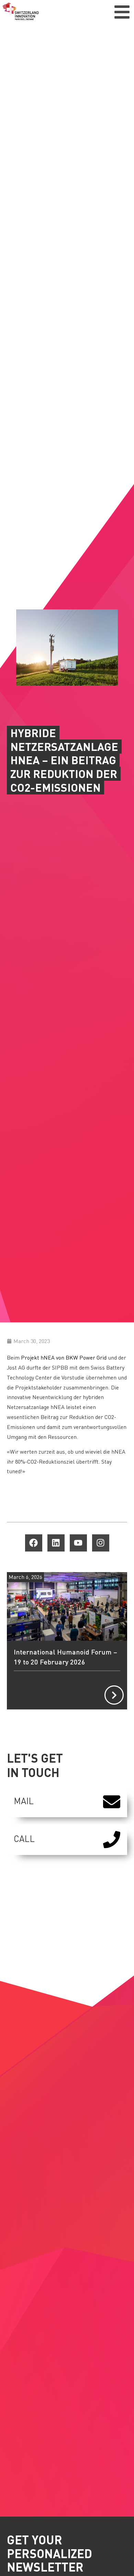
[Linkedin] (56, 1543)
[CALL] (112, 1840)
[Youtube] (78, 1543)
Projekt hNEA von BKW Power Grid (64, 1357)
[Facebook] (34, 1543)
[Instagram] (101, 1543)
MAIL (24, 1801)
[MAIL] (112, 1802)
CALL (24, 1839)
